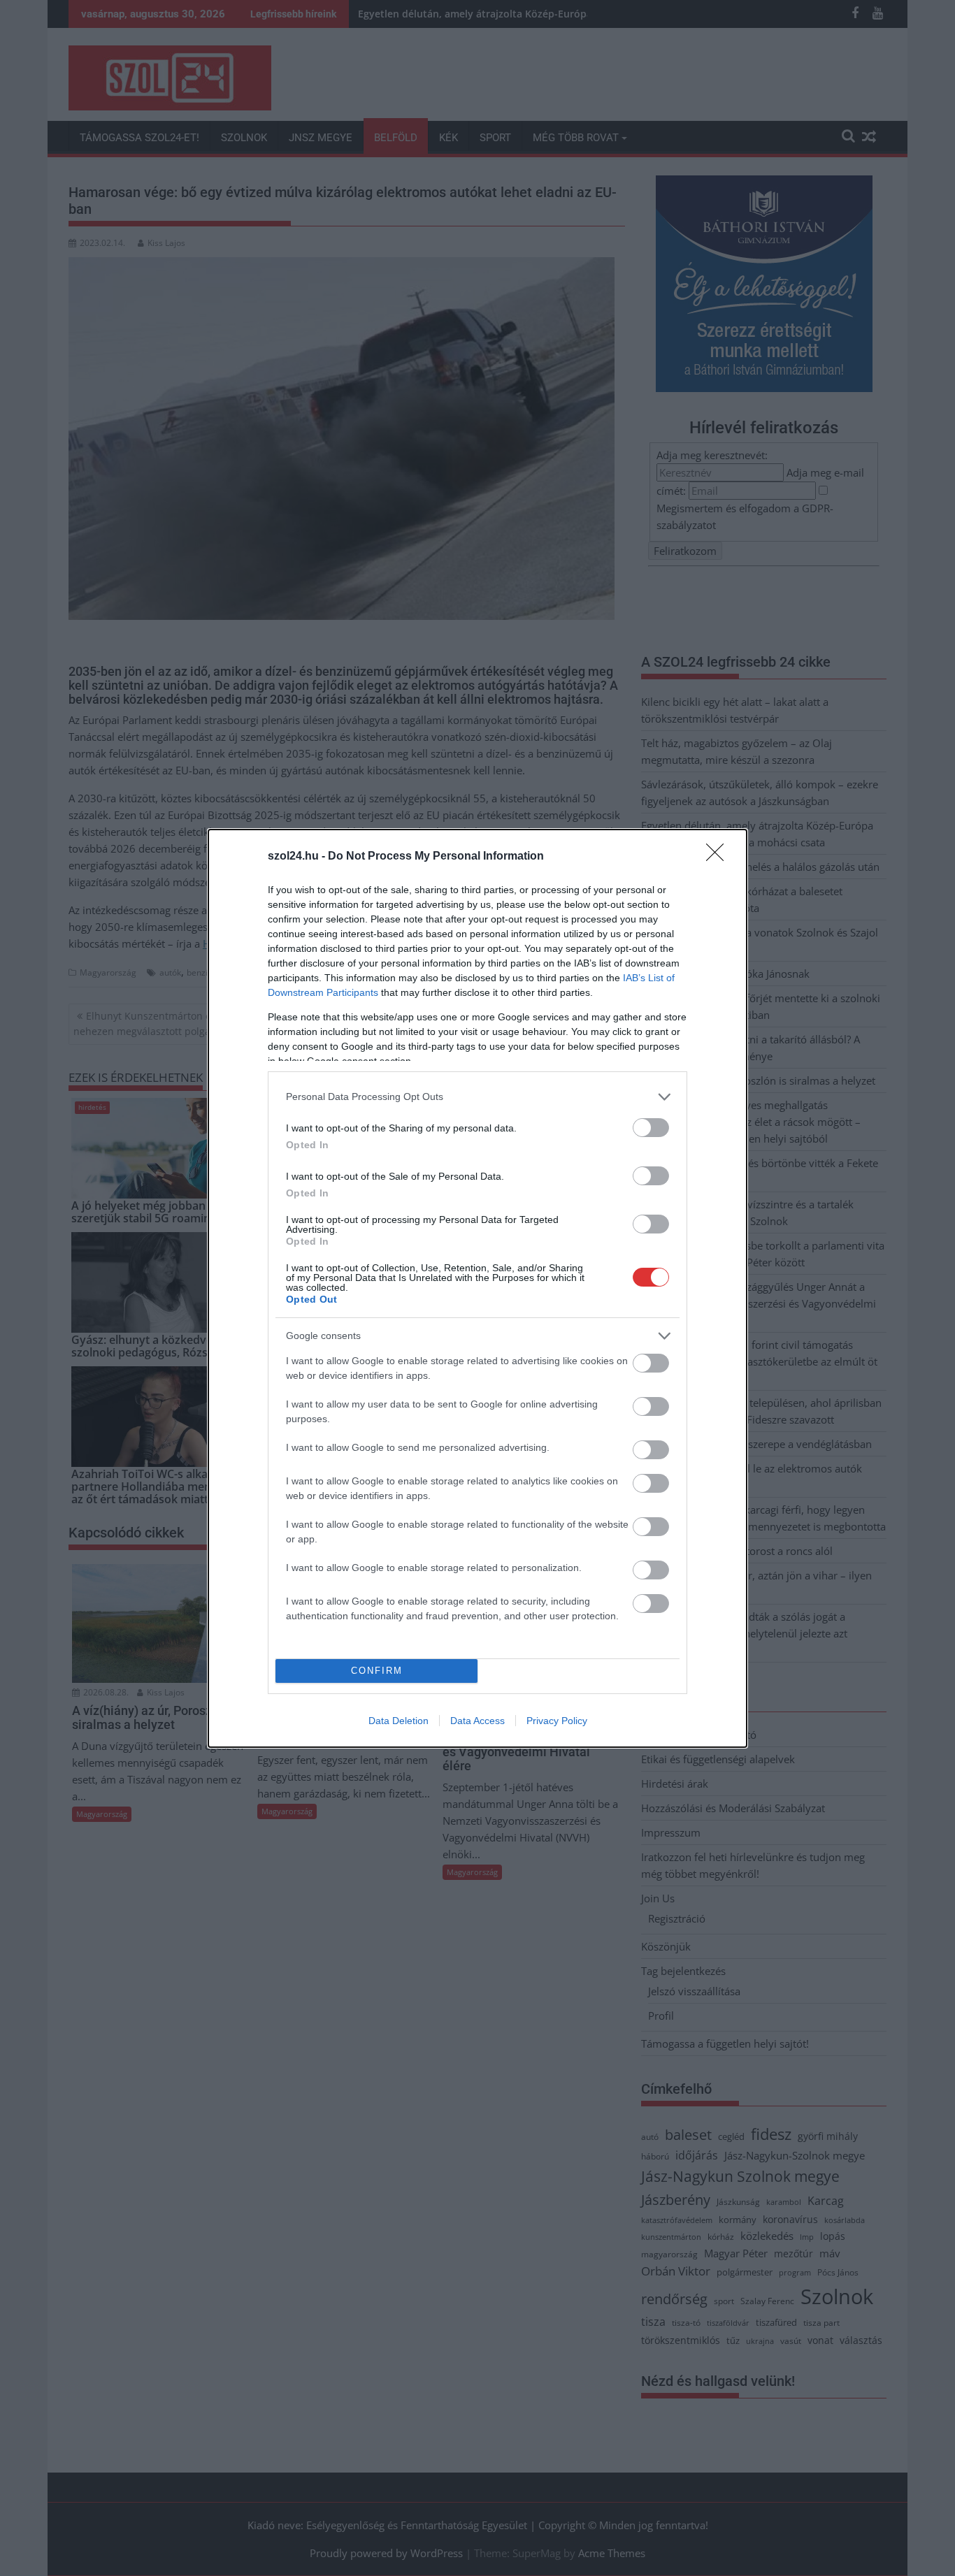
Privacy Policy (557, 1721)
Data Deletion (398, 1721)
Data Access (477, 1721)
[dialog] (477, 1288)
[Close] (719, 857)
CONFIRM (377, 1671)
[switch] (651, 1128)
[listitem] (477, 1097)
